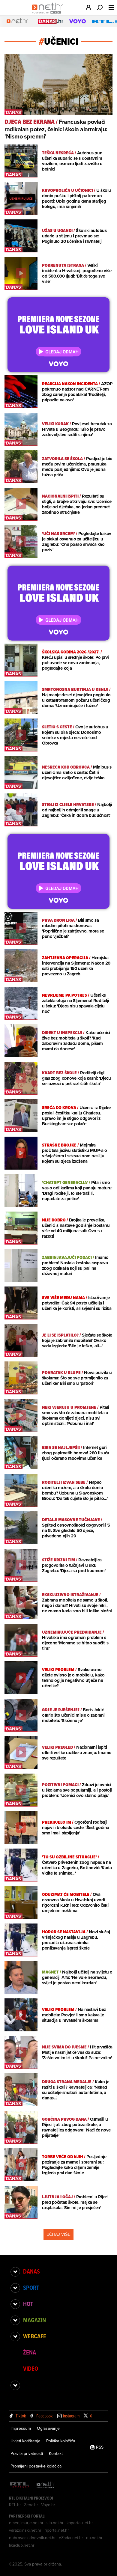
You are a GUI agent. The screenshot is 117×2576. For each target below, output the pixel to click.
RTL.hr (15, 2505)
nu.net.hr (94, 2538)
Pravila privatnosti (27, 2453)
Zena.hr (31, 2505)
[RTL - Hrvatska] (19, 2485)
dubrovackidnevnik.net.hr (32, 2538)
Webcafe (35, 2336)
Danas (31, 2271)
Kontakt (56, 2453)
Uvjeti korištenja (25, 2441)
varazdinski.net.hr (25, 2530)
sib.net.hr (55, 2523)
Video (31, 2369)
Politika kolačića (61, 2441)
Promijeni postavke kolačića (36, 2466)
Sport (31, 2288)
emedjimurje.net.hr (26, 2523)
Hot (28, 2304)
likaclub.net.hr (22, 2545)
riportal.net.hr (57, 2530)
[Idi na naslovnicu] (49, 14)
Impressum (21, 2428)
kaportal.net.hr (80, 2523)
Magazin (34, 2320)
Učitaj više (58, 2234)
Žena (30, 2352)
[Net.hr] (46, 2485)
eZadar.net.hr (71, 2538)
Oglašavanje (48, 2428)
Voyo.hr (48, 2505)
